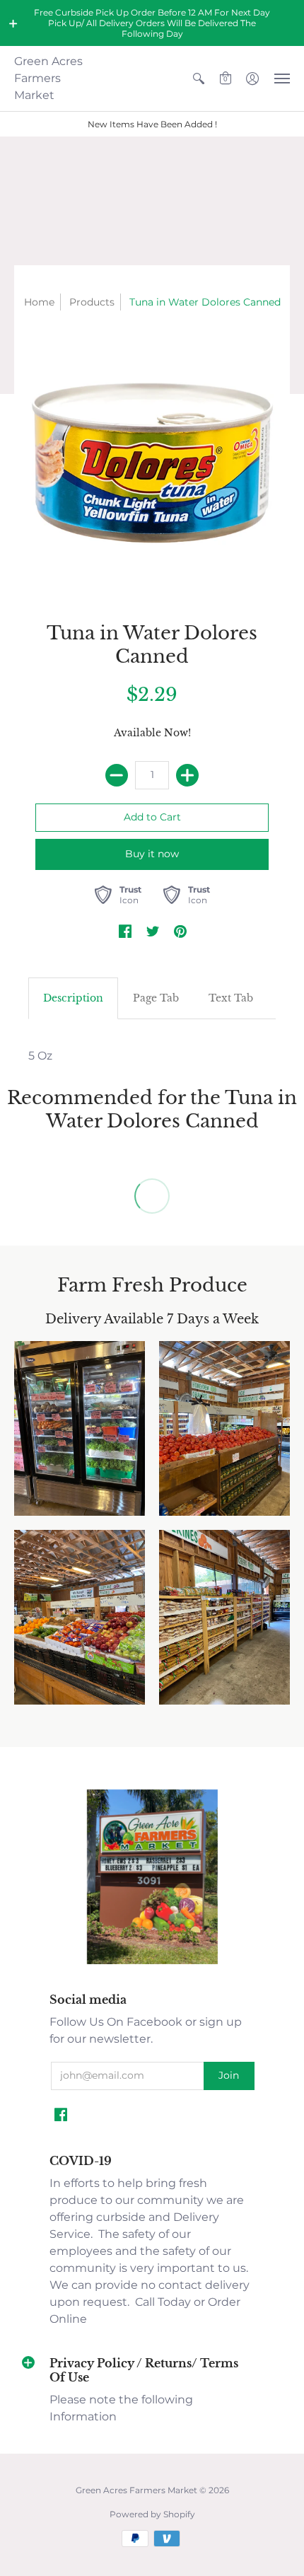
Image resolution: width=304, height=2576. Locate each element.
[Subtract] (117, 775)
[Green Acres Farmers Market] (152, 1962)
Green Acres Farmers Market (48, 78)
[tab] (73, 999)
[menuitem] (199, 79)
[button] (13, 23)
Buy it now (152, 854)
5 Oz (40, 1056)
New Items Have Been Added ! (152, 124)
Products (92, 302)
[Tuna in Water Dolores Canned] (152, 463)
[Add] (187, 775)
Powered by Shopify (152, 2514)
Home (39, 302)
